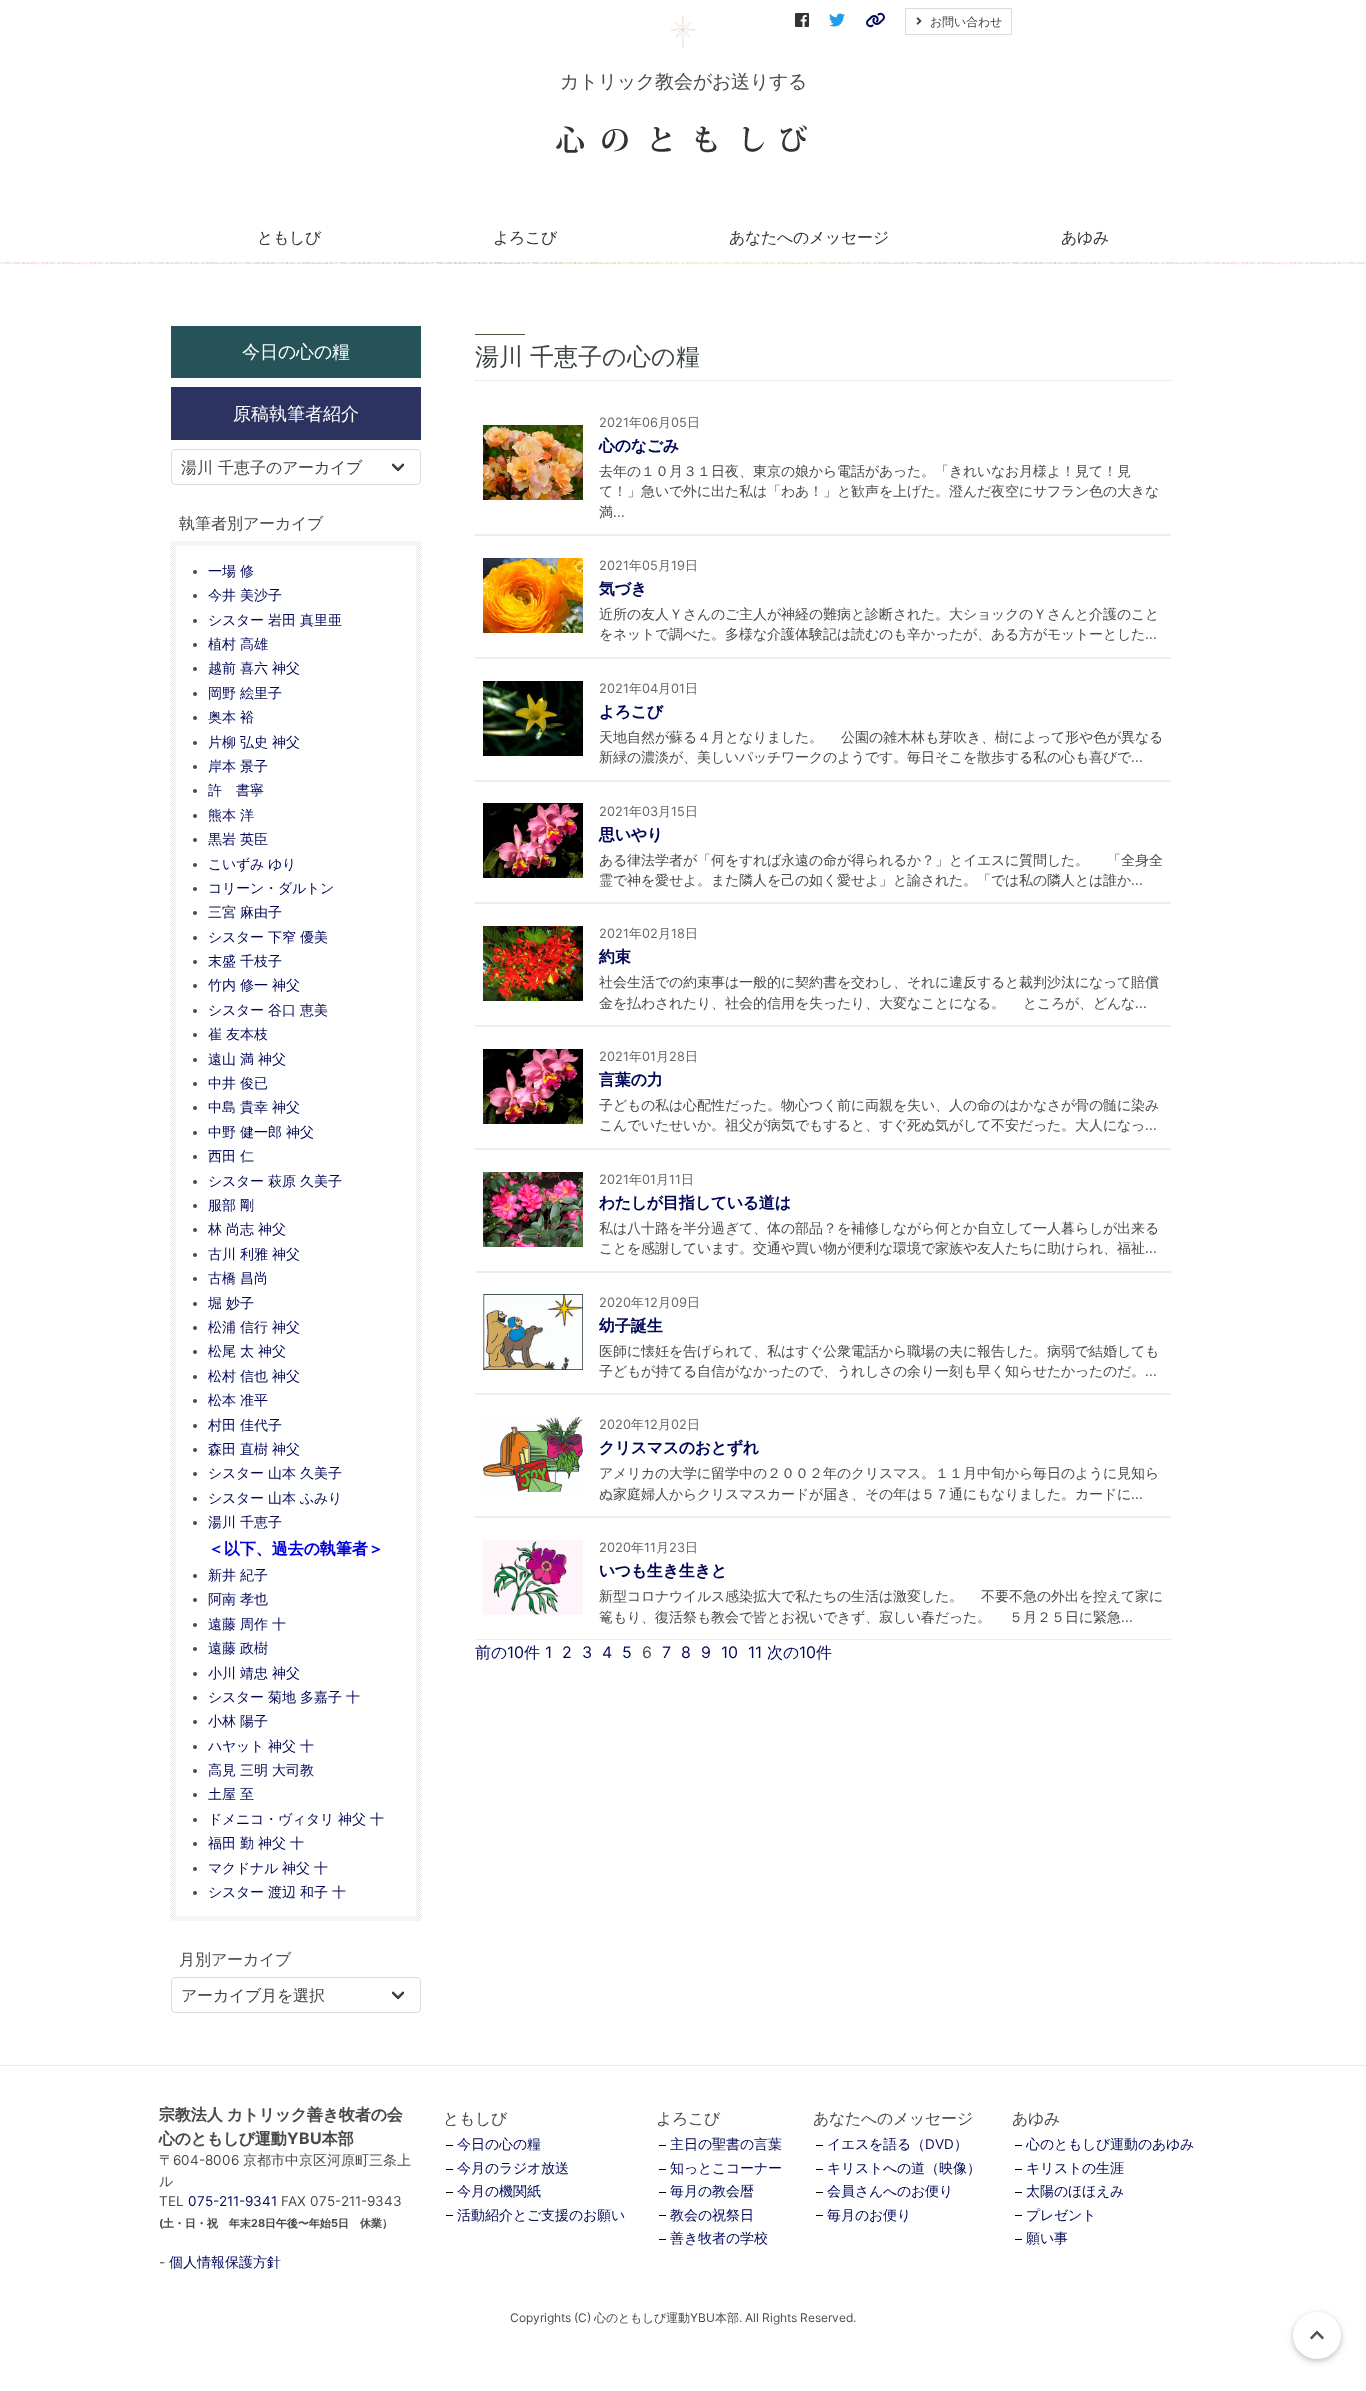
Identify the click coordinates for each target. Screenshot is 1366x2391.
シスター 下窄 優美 (268, 937)
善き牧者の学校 (719, 2238)
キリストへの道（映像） (904, 2168)
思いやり (631, 834)
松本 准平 (238, 1400)
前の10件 (507, 1652)
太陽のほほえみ (1075, 2191)
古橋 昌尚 (238, 1278)
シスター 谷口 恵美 (268, 1010)
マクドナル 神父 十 (268, 1868)
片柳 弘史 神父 (254, 742)
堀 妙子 (231, 1303)
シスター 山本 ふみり (275, 1498)
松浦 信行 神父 (254, 1327)
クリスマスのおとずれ (679, 1447)
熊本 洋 (231, 815)
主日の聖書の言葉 (726, 2144)
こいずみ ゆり (252, 864)
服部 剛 (231, 1205)
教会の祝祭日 (712, 2215)
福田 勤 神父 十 (256, 1843)
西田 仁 (231, 1156)
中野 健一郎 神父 (261, 1132)
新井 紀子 (238, 1575)
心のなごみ (639, 445)
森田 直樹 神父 (254, 1449)
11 (755, 1652)
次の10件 (799, 1652)
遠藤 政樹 (238, 1648)
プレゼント (1061, 2215)
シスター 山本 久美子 (275, 1473)
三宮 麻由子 (245, 912)
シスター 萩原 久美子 (275, 1181)
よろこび (631, 711)
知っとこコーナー (726, 2168)
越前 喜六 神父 (254, 668)
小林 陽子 (238, 1721)
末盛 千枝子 (245, 961)
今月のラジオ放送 (513, 2168)
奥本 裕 (231, 717)
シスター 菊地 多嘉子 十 (284, 1697)
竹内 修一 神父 (254, 985)
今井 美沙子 (245, 595)
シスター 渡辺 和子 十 (277, 1892)
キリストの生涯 (1075, 2168)
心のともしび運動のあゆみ (1110, 2144)
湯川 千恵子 (245, 1522)
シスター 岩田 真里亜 (275, 620)
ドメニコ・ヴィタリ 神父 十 (296, 1819)
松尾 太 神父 (247, 1351)
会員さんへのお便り (890, 2191)
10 (729, 1652)
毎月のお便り (869, 2215)
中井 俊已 (238, 1083)
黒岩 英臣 (238, 839)
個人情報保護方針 (225, 2262)
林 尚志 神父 (247, 1229)
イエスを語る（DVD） (897, 2144)
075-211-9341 (232, 2201)
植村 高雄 (238, 644)
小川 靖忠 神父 (254, 1673)
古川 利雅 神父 (254, 1254)
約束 (615, 956)
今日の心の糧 (296, 351)
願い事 (1047, 2238)
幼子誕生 (631, 1325)
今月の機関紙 (499, 2191)
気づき (623, 588)
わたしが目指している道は (695, 1202)
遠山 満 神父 (247, 1059)
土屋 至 (231, 1794)
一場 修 (231, 571)
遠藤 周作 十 (247, 1624)
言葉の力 (631, 1079)
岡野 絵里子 (245, 693)
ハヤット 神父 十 (261, 1746)
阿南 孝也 (238, 1599)
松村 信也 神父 (254, 1376)
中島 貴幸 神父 (254, 1107)
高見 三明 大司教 (261, 1770)
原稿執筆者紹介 (296, 413)
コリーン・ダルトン (271, 888)
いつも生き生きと (663, 1570)
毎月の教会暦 (712, 2191)
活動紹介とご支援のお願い (541, 2215)
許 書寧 (236, 790)
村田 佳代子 (245, 1425)
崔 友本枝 (238, 1034)
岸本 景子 (238, 766)
